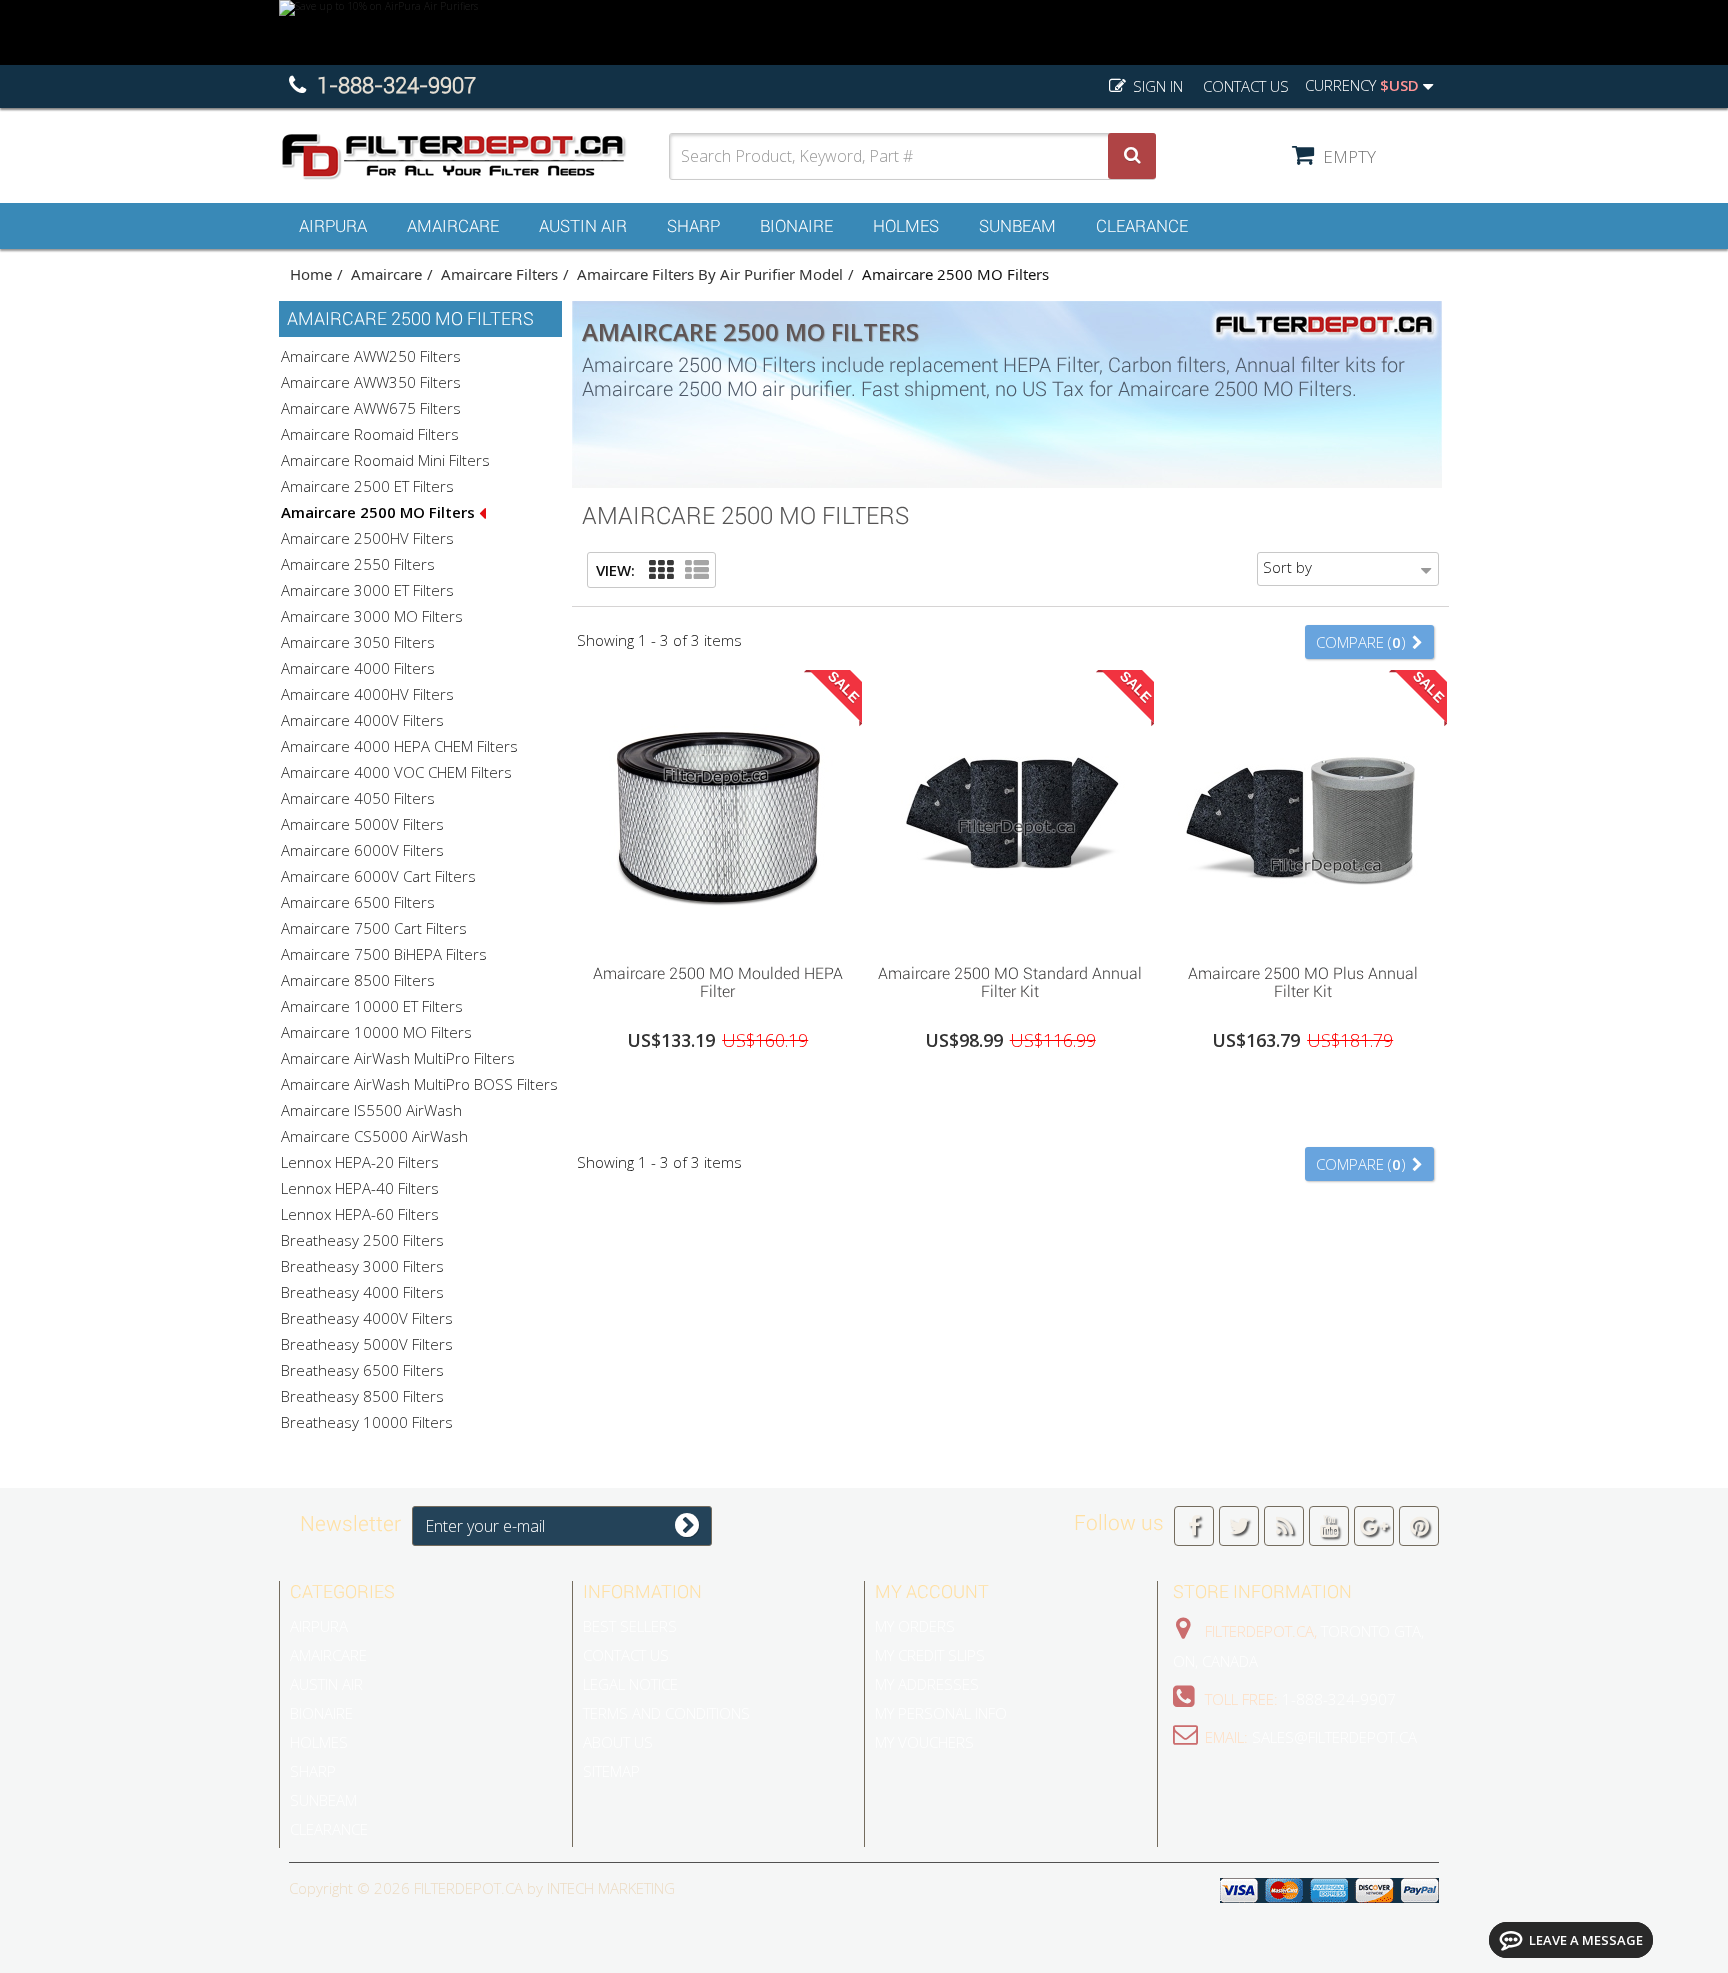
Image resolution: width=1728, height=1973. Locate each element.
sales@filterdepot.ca (1334, 1737)
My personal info (941, 1713)
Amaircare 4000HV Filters (367, 694)
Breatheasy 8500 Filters (362, 1396)
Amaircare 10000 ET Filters (372, 1006)
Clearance (1142, 226)
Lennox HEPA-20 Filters (360, 1162)
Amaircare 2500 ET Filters (367, 486)
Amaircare (453, 226)
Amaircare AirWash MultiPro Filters (398, 1058)
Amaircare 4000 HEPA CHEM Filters (399, 746)
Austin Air (583, 226)
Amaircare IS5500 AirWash (371, 1110)
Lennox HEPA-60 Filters (360, 1214)
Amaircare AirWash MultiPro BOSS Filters (419, 1084)
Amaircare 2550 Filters (358, 564)
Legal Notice (630, 1684)
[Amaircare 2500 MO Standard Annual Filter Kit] (1010, 812)
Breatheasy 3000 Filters (362, 1266)
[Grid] (661, 571)
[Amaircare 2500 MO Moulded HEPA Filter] (718, 812)
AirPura (333, 226)
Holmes (906, 226)
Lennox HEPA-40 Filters (360, 1188)
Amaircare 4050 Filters (358, 798)
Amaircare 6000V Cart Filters (378, 876)
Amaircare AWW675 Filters (371, 408)
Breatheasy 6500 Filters (362, 1370)
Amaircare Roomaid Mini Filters (385, 460)
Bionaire (796, 226)
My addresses (927, 1684)
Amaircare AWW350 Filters (371, 382)
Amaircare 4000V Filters (362, 720)
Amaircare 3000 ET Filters (367, 590)
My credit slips (930, 1655)
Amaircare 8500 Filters (358, 980)
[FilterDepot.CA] (474, 156)
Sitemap (611, 1771)
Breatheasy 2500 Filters (362, 1240)
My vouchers (924, 1742)
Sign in (1156, 86)
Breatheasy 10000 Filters (367, 1422)
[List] (697, 571)
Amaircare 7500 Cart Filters (374, 928)
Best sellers (630, 1626)
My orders (915, 1626)
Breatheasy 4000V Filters (367, 1318)
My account (932, 1591)
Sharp (693, 226)
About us (618, 1742)
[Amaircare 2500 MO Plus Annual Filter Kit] (1302, 812)
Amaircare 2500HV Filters (367, 538)
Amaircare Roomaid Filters (370, 434)
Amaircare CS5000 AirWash (374, 1136)
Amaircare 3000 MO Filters (372, 616)
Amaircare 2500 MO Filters (380, 512)
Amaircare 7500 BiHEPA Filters (384, 954)
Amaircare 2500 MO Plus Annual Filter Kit (1303, 983)
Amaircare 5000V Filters (362, 824)
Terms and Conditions (666, 1713)
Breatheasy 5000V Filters (367, 1344)
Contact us (1246, 86)
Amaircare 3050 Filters (358, 642)
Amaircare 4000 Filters (358, 668)
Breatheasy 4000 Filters (362, 1292)
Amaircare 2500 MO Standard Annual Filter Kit (1010, 983)
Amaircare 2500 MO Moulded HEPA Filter (718, 983)
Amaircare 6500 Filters (358, 902)
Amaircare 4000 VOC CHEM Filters (396, 772)
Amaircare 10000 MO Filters (376, 1032)
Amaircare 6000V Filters (362, 850)
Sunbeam (1017, 226)
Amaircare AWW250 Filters (371, 356)
